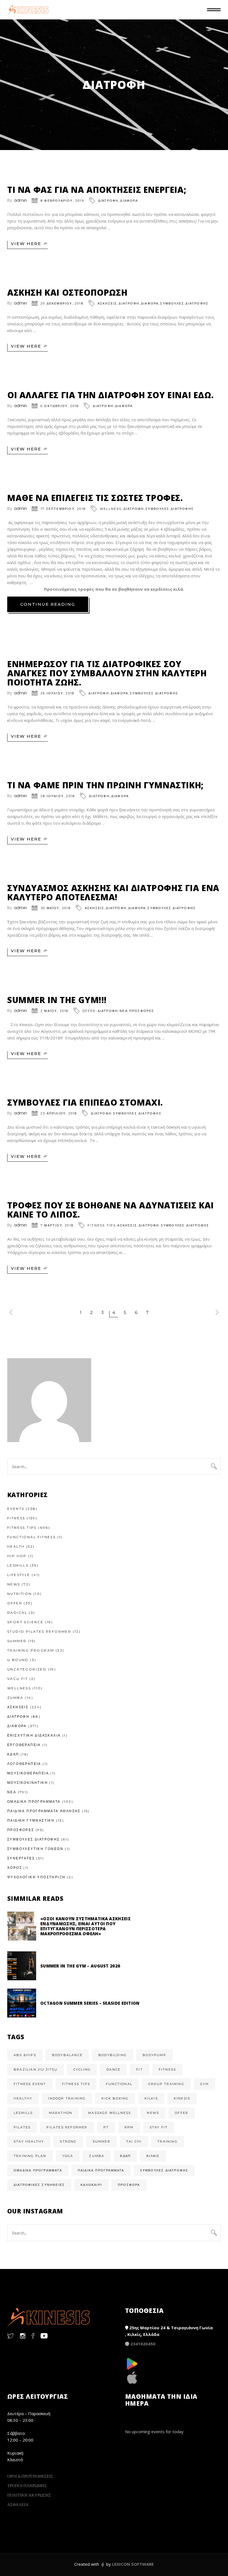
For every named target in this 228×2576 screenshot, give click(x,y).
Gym (205, 2084)
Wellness (111, 509)
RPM (129, 2127)
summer (101, 2141)
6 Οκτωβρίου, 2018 (60, 406)
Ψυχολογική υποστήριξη (36, 1877)
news (153, 2113)
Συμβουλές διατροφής (164, 2170)
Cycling (82, 2069)
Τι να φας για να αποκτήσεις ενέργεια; (97, 190)
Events (16, 1509)
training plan (30, 2156)
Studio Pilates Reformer (39, 1631)
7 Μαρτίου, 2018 (57, 1225)
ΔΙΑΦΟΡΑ (129, 201)
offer (182, 2113)
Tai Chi (134, 2141)
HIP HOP (17, 1556)
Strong (68, 2141)
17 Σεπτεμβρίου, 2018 (63, 509)
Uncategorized (27, 1669)
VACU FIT (18, 1679)
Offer (89, 1011)
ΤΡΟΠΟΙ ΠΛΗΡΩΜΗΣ (27, 2485)
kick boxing (115, 2098)
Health (16, 1546)
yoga (68, 2156)
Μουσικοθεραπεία (28, 1773)
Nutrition (20, 1594)
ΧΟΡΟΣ (15, 1868)
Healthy (23, 2098)
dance (113, 2069)
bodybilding (113, 2055)
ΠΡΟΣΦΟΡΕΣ (142, 1011)
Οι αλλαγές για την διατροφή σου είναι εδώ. (110, 395)
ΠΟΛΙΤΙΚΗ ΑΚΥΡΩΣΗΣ (29, 2495)
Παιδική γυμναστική (31, 1820)
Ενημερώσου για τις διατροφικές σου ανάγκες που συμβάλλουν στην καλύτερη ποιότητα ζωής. (107, 673)
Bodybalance (67, 2055)
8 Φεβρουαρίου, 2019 (62, 201)
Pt (106, 2127)
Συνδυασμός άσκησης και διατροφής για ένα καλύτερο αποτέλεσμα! (113, 892)
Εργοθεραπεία (24, 1745)
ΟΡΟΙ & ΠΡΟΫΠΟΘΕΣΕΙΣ (30, 2476)
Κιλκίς (153, 2156)
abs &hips (25, 2055)
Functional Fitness (31, 1537)
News (14, 1584)
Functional (119, 2084)
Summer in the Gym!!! (57, 1000)
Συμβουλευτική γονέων (35, 1849)
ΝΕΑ (124, 1011)
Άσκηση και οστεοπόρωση (67, 292)
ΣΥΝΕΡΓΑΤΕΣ (21, 1858)
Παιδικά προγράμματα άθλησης (44, 1811)
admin (20, 200)
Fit (140, 2069)
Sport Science (25, 1622)
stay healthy (29, 2141)
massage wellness (110, 2113)
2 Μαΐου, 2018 (54, 1011)
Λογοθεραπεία (24, 1764)
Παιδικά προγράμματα (101, 2170)
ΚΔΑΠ (13, 1754)
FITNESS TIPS (102, 1225)
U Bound (18, 1660)
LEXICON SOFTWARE (133, 2564)
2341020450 (143, 2344)
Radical (17, 1613)
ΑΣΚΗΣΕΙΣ (107, 303)
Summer (17, 1641)
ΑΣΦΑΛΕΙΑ (18, 2504)
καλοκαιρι (91, 2185)
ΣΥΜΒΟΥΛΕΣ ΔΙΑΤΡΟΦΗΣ (184, 303)
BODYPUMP (154, 2055)
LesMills (18, 1565)
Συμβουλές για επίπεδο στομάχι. (85, 1102)
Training (168, 2141)
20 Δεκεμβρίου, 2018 (62, 303)
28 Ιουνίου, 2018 (58, 796)
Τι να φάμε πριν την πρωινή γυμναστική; (105, 785)
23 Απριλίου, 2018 (59, 1113)
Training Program (31, 1650)
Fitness (16, 1518)
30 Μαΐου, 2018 (56, 908)
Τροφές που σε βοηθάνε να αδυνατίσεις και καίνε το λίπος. (111, 1210)
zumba (97, 2156)
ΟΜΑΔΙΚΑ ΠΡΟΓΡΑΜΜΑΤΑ (34, 1801)
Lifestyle (19, 1575)
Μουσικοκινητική (28, 1783)
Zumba (15, 1698)
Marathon (61, 2113)
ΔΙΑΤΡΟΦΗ (108, 201)
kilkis (151, 2098)
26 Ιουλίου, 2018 (57, 693)
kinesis (182, 2098)
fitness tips (76, 2084)
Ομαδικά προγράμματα (38, 2170)
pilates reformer (67, 2127)
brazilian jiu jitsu (36, 2069)
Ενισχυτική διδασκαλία (34, 1735)
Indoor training (67, 2098)
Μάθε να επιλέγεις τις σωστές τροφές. (95, 498)
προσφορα (129, 2185)
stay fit (159, 2127)
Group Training (166, 2084)
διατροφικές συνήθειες (39, 2185)
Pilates (22, 2127)
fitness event (30, 2084)
